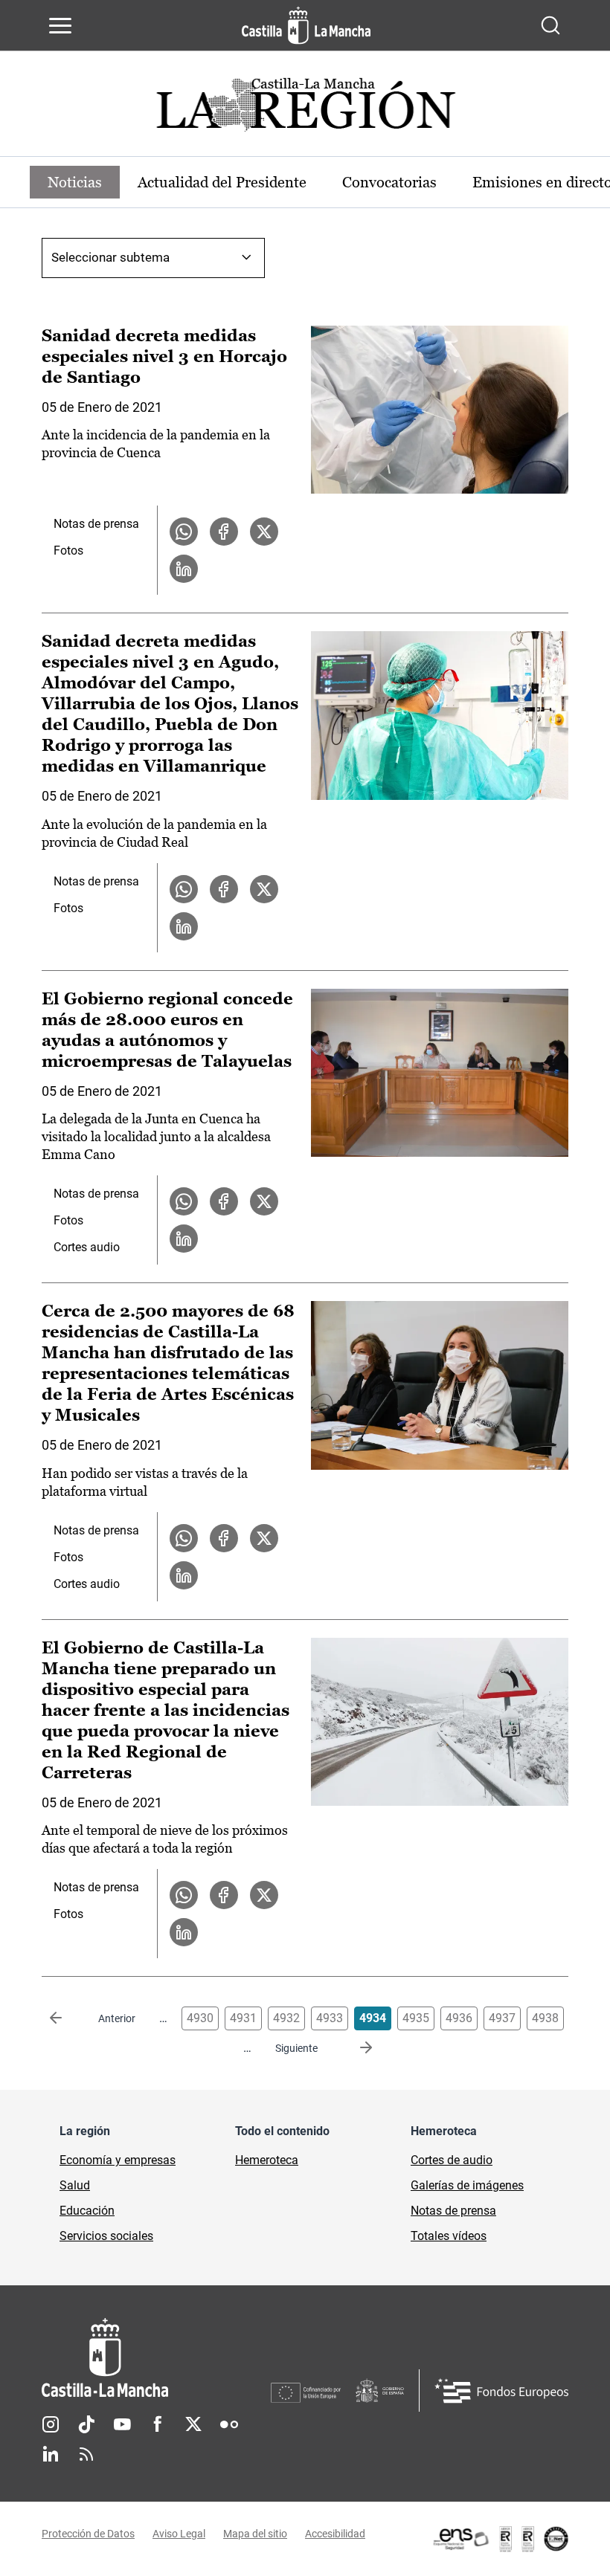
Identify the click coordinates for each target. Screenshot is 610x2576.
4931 (243, 2018)
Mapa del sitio (255, 2534)
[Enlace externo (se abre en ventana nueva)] (500, 2539)
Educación (87, 2211)
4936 (459, 2018)
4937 (502, 2018)
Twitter (193, 2424)
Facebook (158, 2424)
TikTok (86, 2424)
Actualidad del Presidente (222, 182)
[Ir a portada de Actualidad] (305, 109)
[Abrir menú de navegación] (60, 25)
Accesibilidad (335, 2534)
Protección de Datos (88, 2534)
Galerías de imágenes (467, 2185)
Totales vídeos (449, 2236)
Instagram (51, 2424)
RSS (86, 2454)
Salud (75, 2185)
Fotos (68, 551)
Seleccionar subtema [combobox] (110, 257)
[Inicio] (156, 2358)
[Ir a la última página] (354, 2048)
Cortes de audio (452, 2160)
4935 (416, 2018)
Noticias (75, 182)
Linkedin (51, 2454)
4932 (286, 2018)
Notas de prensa (96, 524)
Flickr (229, 2424)
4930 (200, 2018)
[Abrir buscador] (550, 25)
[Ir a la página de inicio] (306, 25)
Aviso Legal (179, 2534)
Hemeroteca (267, 2160)
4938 (545, 2018)
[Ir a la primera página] (68, 2018)
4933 (330, 2018)
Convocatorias (389, 182)
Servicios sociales (106, 2236)
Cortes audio (87, 1247)
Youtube (122, 2424)
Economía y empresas (118, 2160)
